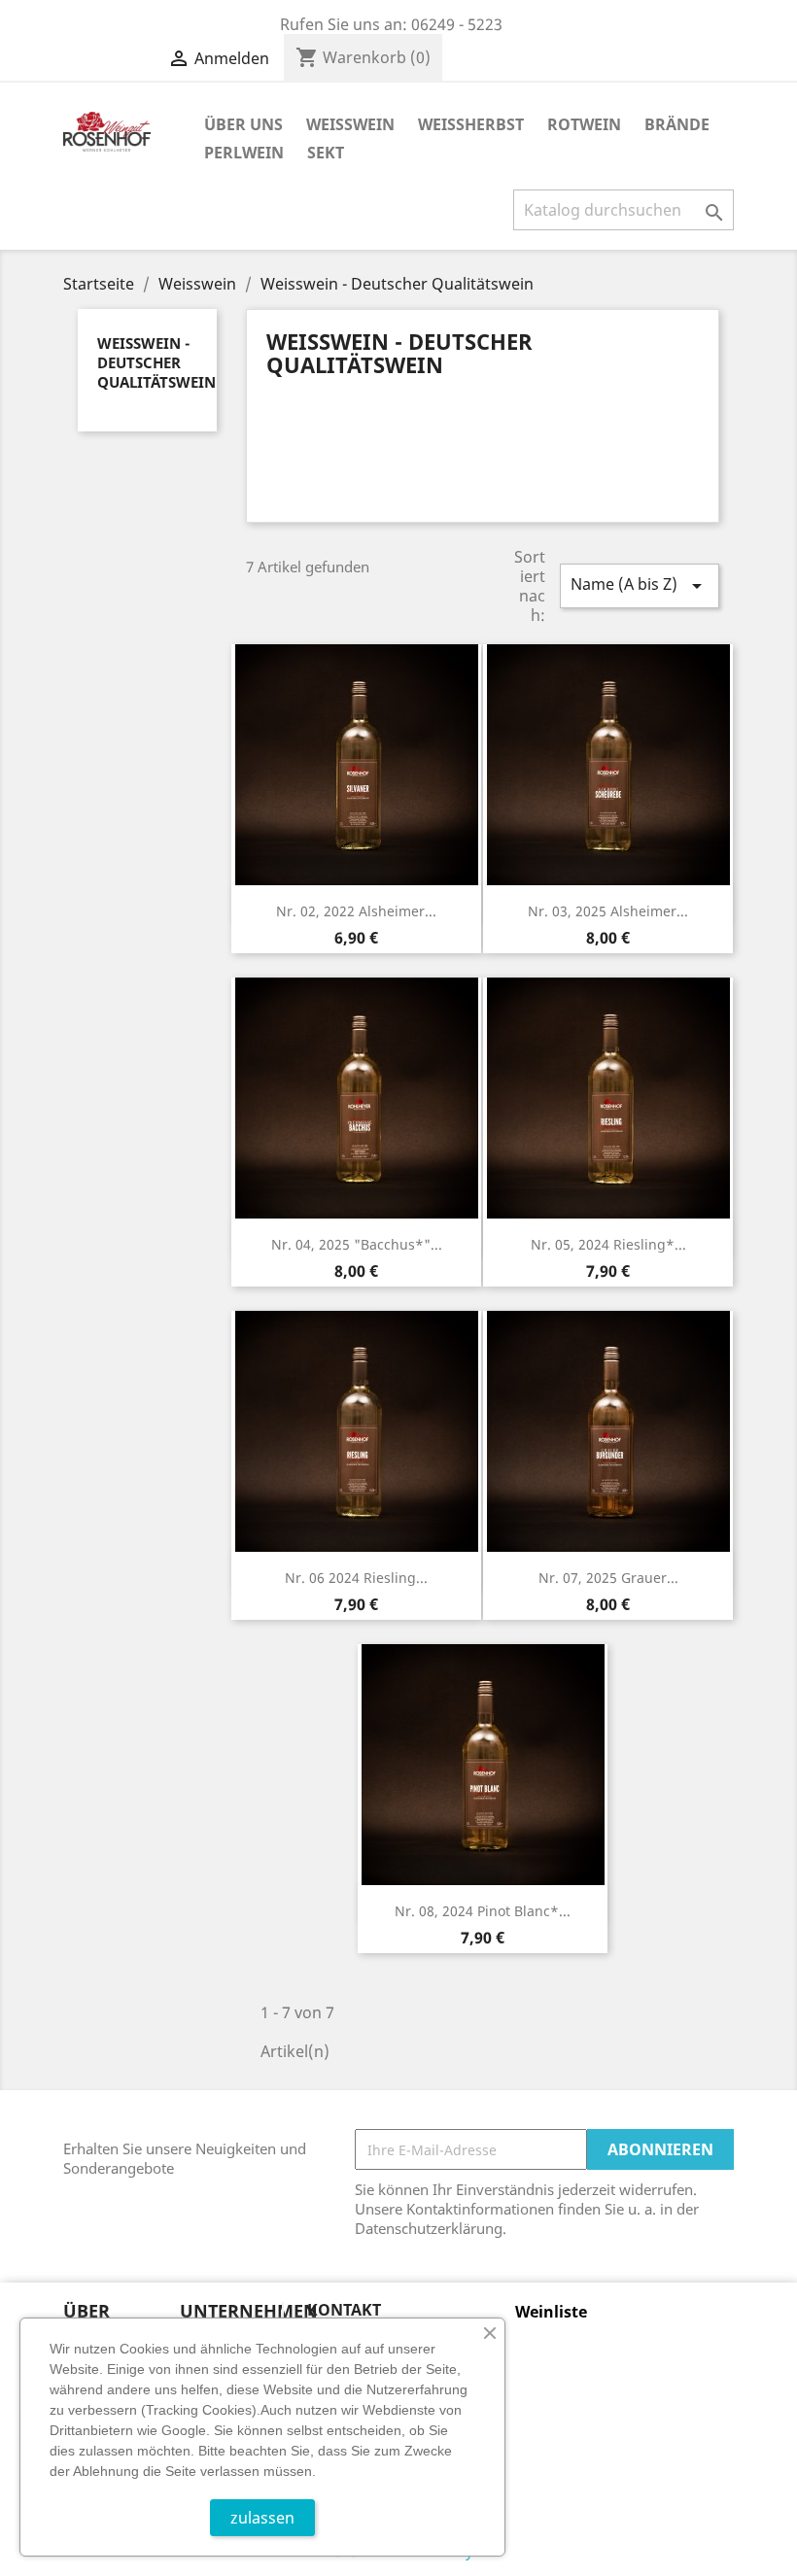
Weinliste (551, 2312)
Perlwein (244, 153)
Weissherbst (471, 124)
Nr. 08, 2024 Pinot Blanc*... (483, 1911)
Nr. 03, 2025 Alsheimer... (608, 911)
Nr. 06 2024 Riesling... (356, 1578)
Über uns (243, 124)
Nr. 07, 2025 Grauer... (608, 1578)
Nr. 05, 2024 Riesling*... (608, 1244)
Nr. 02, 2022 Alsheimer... (356, 911)
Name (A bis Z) (640, 585)
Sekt (326, 153)
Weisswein (350, 124)
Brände (677, 124)
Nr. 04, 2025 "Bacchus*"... (357, 1244)
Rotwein (584, 124)
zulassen (262, 2518)
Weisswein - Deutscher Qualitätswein (156, 362)
